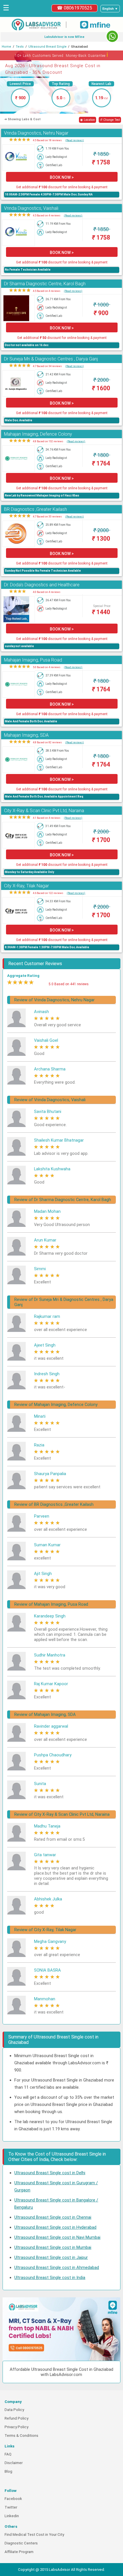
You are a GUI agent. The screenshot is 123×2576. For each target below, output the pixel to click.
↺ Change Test (110, 120)
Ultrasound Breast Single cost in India (50, 2278)
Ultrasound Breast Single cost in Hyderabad (55, 2227)
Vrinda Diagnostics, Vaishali (31, 208)
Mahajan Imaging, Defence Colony (38, 434)
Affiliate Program (19, 2552)
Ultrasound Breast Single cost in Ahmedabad (57, 2267)
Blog (8, 2471)
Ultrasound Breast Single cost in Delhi (50, 2173)
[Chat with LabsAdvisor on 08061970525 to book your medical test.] (112, 36)
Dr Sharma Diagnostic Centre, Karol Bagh (45, 284)
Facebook (13, 2499)
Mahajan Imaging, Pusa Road (33, 660)
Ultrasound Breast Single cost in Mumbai (53, 2247)
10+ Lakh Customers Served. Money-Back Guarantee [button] (62, 55)
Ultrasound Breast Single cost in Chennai (53, 2217)
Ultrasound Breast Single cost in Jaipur (51, 2257)
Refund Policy (16, 2418)
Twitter (11, 2507)
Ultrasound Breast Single (47, 47)
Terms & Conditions (21, 2436)
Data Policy (14, 2410)
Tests (20, 47)
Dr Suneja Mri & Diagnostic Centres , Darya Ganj (51, 359)
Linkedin (12, 2516)
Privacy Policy (16, 2427)
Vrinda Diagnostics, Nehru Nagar (36, 133)
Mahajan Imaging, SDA (26, 735)
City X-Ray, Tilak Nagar (26, 886)
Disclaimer (14, 2463)
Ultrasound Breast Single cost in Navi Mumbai (57, 2237)
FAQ (8, 2454)
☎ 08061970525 (75, 8)
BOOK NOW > (62, 177)
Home (6, 47)
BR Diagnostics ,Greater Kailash (35, 509)
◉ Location (88, 120)
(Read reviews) (75, 140)
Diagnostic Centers (21, 2543)
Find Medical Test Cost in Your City (34, 2535)
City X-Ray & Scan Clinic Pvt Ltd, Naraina (44, 811)
